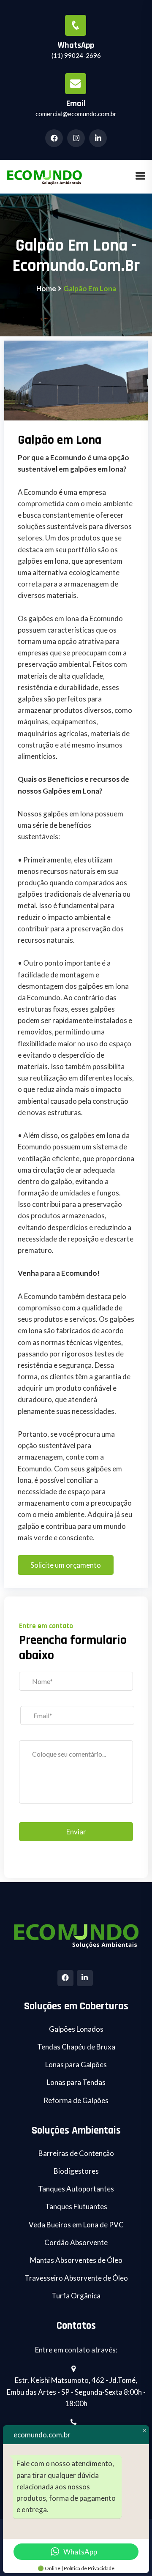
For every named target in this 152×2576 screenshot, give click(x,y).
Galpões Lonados (76, 2029)
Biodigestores (76, 2171)
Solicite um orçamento (66, 1565)
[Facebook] (65, 1978)
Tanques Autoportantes (76, 2189)
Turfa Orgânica (76, 2296)
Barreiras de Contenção (76, 2153)
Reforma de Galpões (76, 2100)
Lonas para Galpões (76, 2064)
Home (46, 288)
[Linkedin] (85, 1978)
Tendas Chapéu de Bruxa (76, 2047)
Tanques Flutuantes (76, 2206)
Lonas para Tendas (76, 2082)
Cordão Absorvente (76, 2242)
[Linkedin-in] (99, 138)
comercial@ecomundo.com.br (76, 114)
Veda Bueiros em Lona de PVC (76, 2225)
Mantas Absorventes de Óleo (76, 2260)
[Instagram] (77, 138)
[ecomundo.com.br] (44, 176)
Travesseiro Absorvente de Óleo (76, 2278)
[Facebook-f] (55, 138)
